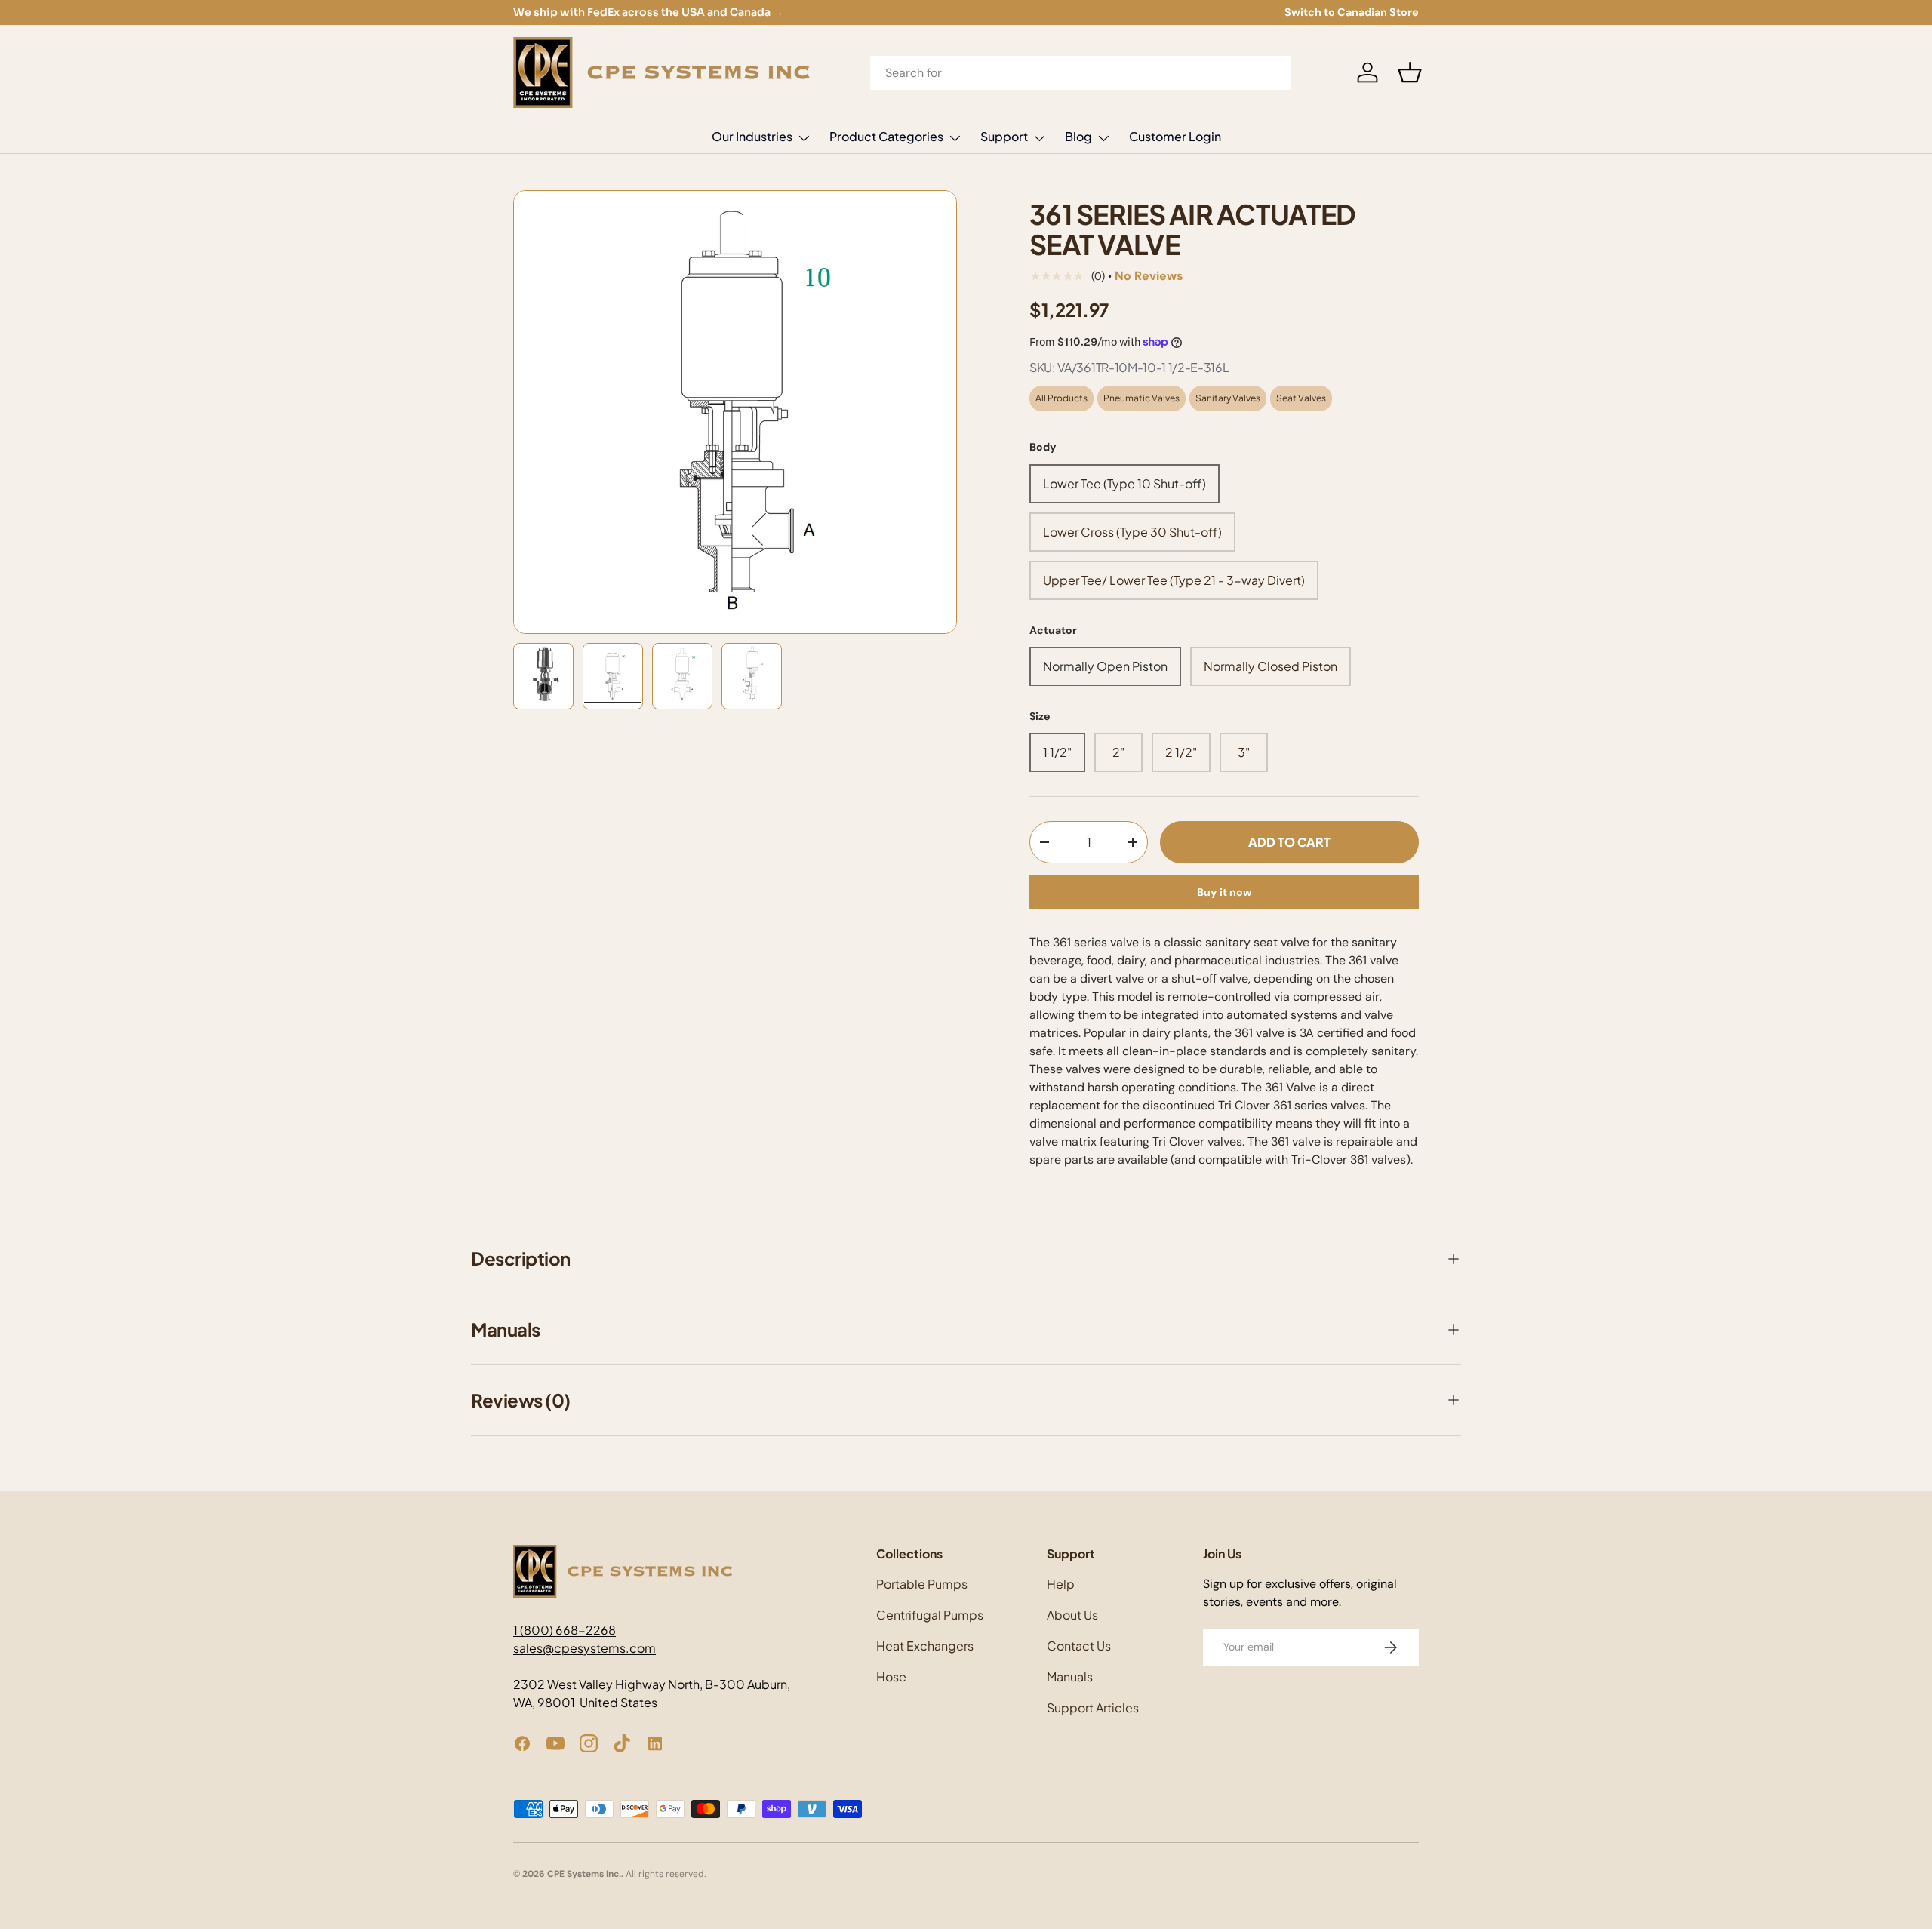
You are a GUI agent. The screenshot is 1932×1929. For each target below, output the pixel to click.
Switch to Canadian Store (1352, 12)
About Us (1072, 1615)
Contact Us (1079, 1646)
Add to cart (1289, 842)
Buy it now (1224, 892)
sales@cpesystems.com (585, 1648)
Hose (891, 1677)
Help (1061, 1584)
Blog (1078, 136)
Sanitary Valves (1228, 398)
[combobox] (1081, 73)
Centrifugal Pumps (930, 1615)
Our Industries (752, 136)
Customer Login (1175, 136)
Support (1004, 136)
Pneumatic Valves (1141, 398)
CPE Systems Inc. (584, 1874)
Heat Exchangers (925, 1646)
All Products (1061, 398)
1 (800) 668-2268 (565, 1630)
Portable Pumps (922, 1584)
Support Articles (1093, 1707)
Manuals (1070, 1677)
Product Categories (886, 136)
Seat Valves (1301, 398)
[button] (1410, 72)
